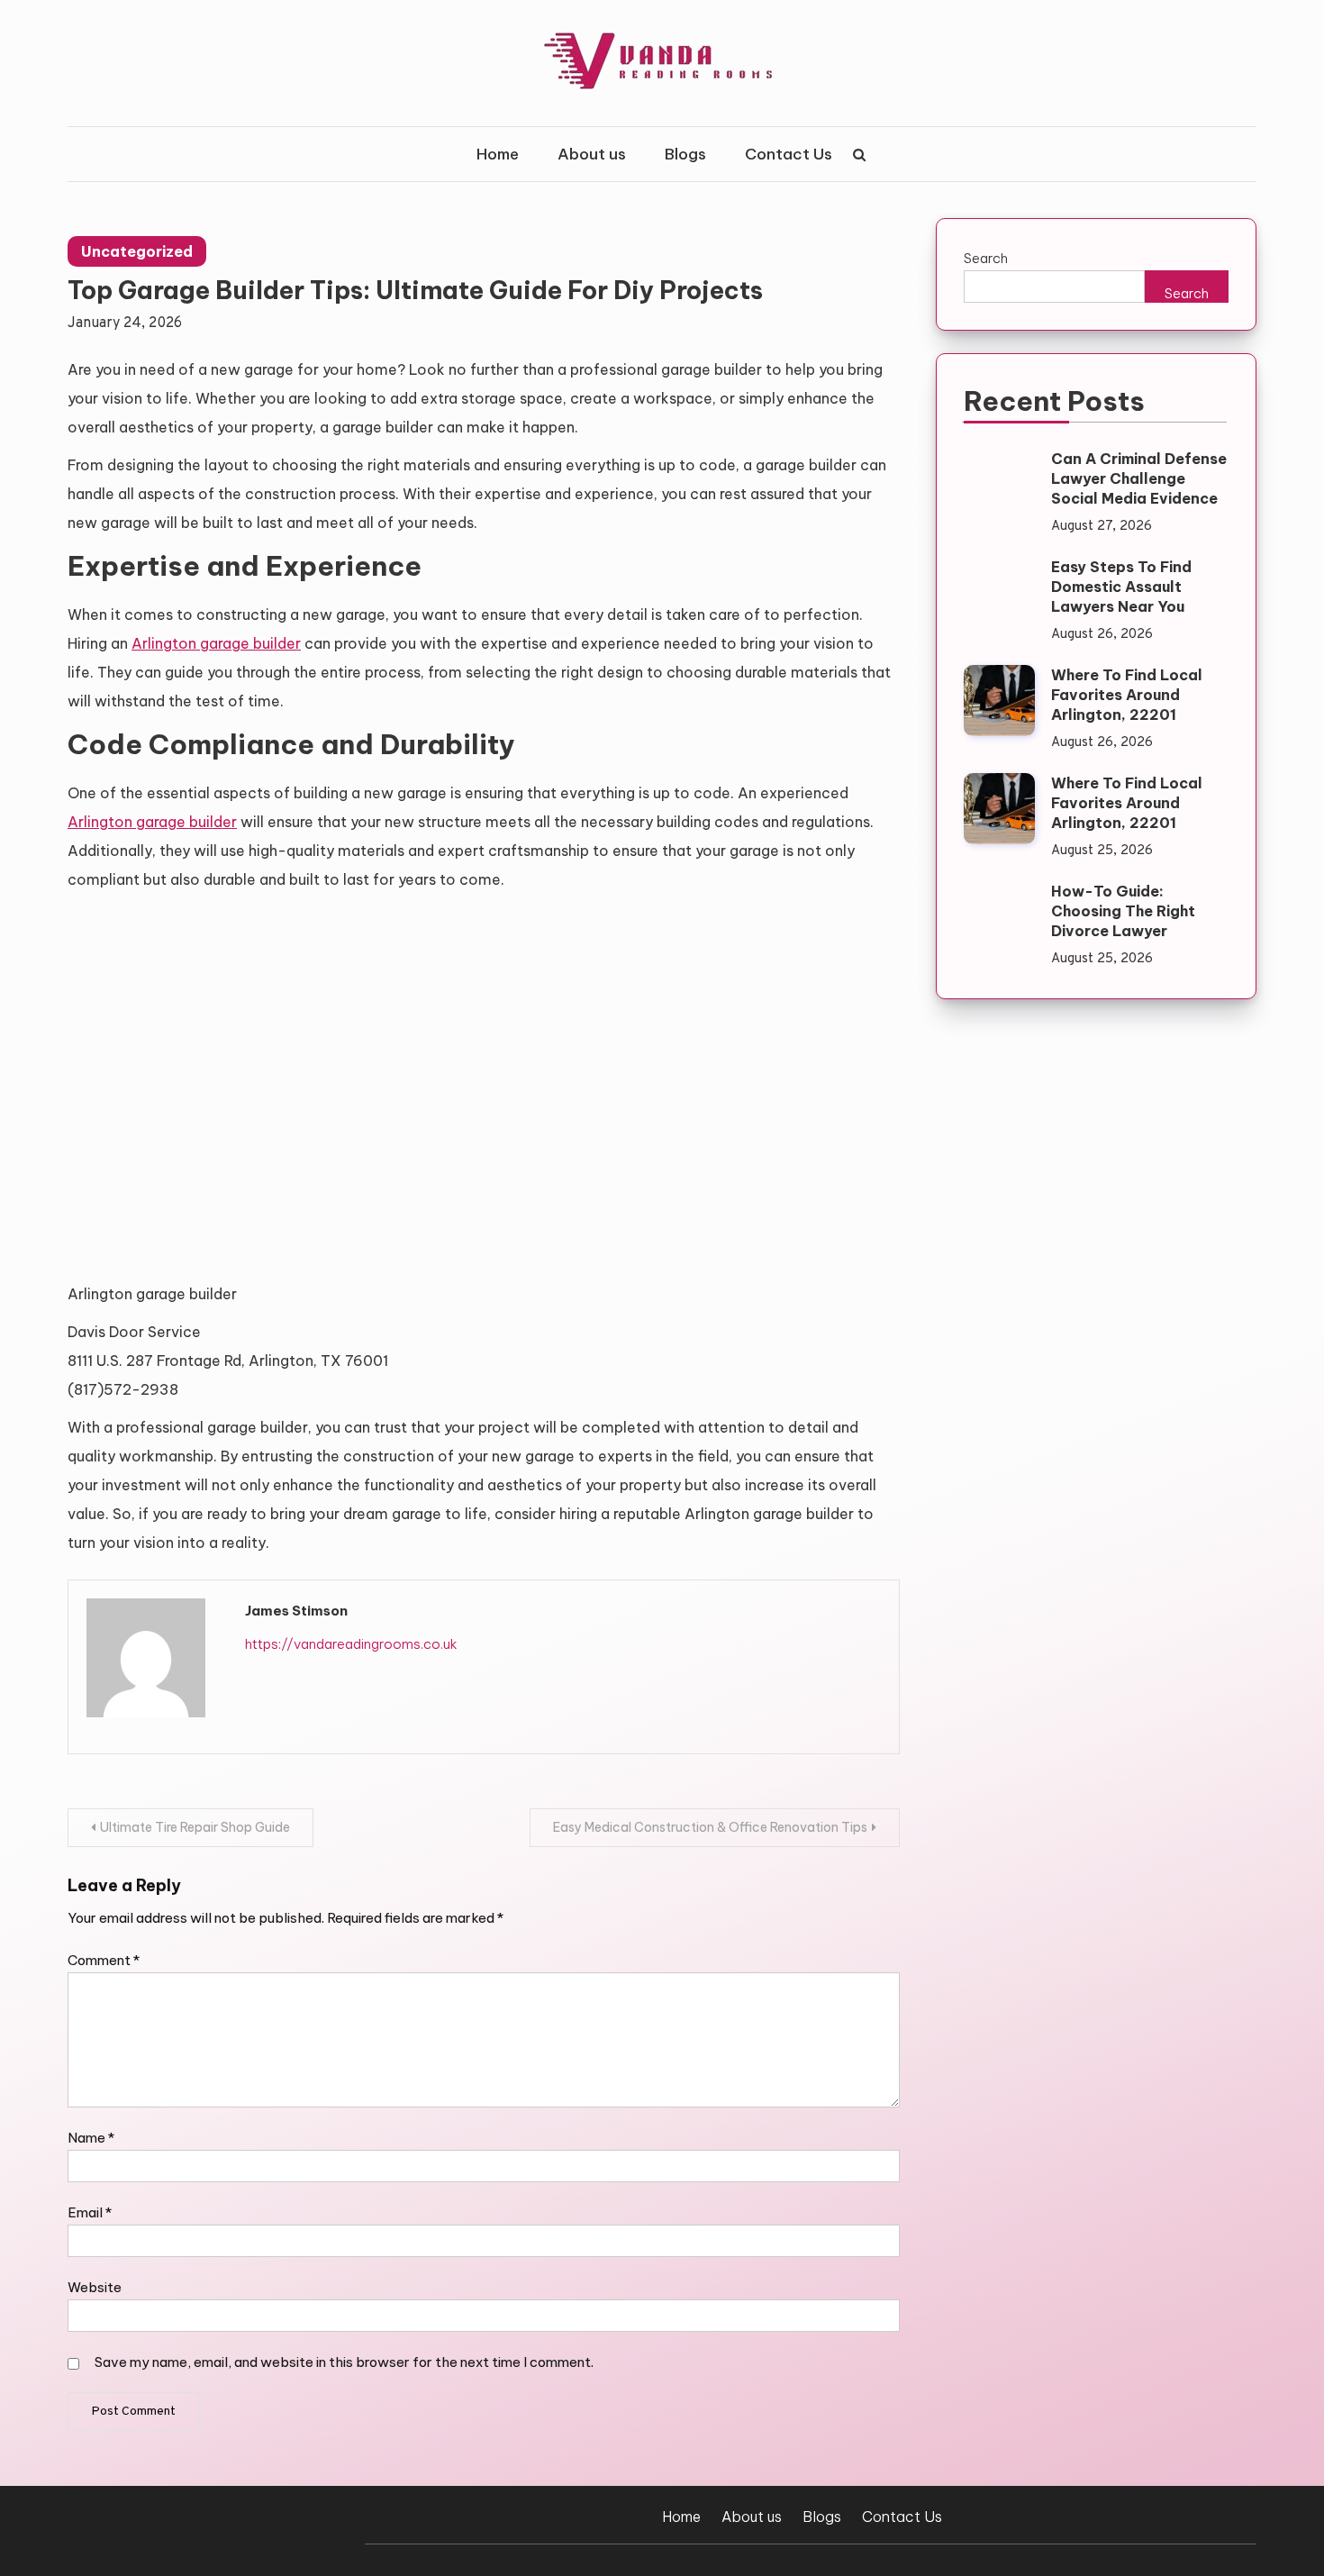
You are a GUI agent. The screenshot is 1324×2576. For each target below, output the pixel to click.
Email (90, 2212)
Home (498, 154)
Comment (104, 1960)
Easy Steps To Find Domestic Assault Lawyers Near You (1121, 587)
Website (95, 2287)
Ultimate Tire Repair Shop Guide (195, 1827)
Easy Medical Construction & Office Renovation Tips (710, 1827)
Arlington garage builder (216, 643)
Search (986, 258)
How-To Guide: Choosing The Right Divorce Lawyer (1123, 911)
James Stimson (296, 1611)
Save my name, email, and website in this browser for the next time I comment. (344, 2362)
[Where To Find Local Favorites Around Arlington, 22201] (999, 701)
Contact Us (789, 154)
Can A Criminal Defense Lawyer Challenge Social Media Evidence (1139, 478)
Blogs (685, 154)
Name (91, 2138)
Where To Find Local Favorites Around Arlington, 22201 (1127, 695)
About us (592, 154)
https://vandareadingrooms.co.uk (351, 1644)
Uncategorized (137, 251)
